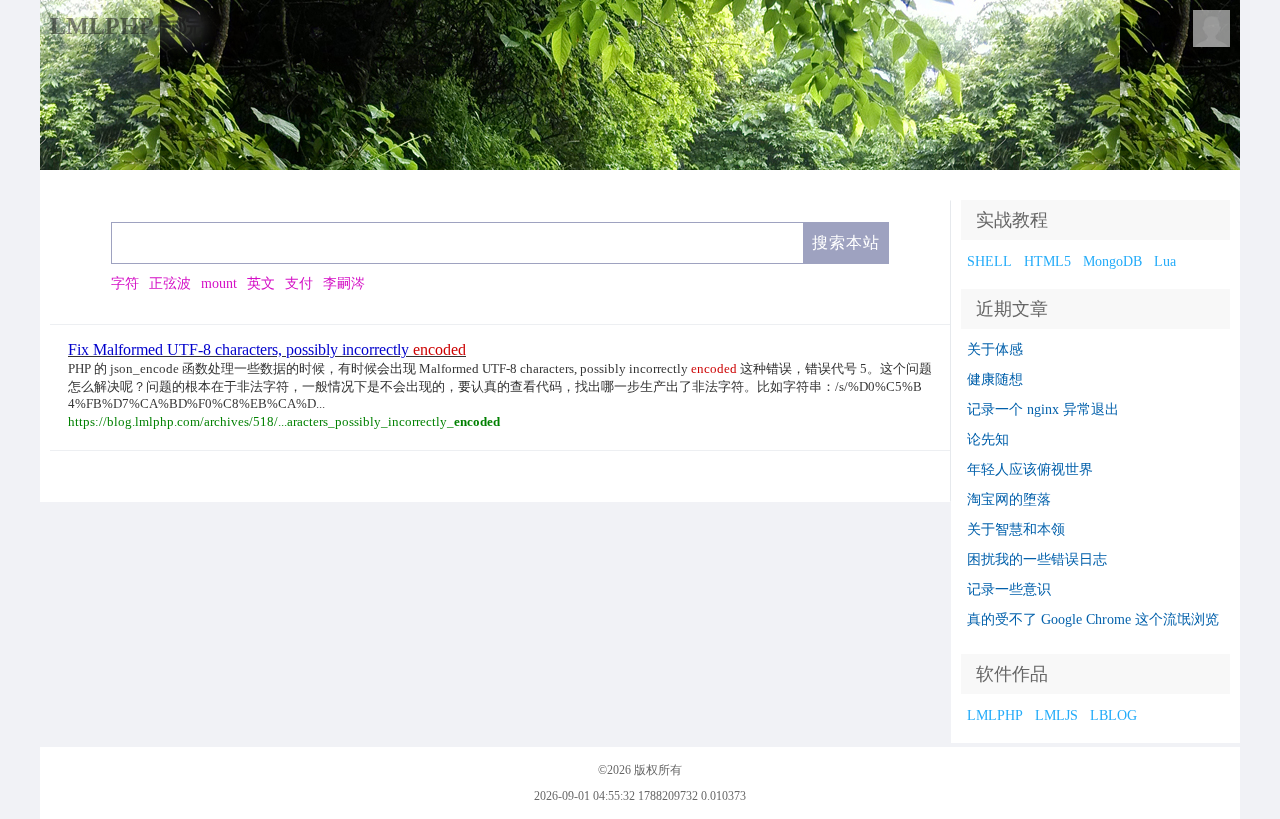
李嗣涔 (344, 283)
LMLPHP (995, 715)
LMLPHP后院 (126, 26)
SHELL (989, 261)
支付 (299, 283)
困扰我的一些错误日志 (1037, 559)
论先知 (988, 439)
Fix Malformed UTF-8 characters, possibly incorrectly (267, 349)
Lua (1165, 261)
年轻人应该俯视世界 (1030, 469)
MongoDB (1112, 261)
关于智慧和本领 (1016, 529)
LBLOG (1113, 715)
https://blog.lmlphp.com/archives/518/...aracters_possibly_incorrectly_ (284, 421)
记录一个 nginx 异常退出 (1043, 409)
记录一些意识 (1009, 589)
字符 (125, 283)
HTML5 (1047, 261)
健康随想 (995, 379)
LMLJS (1056, 715)
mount (219, 283)
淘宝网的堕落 (1009, 499)
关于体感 (995, 349)
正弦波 (170, 283)
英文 (261, 283)
